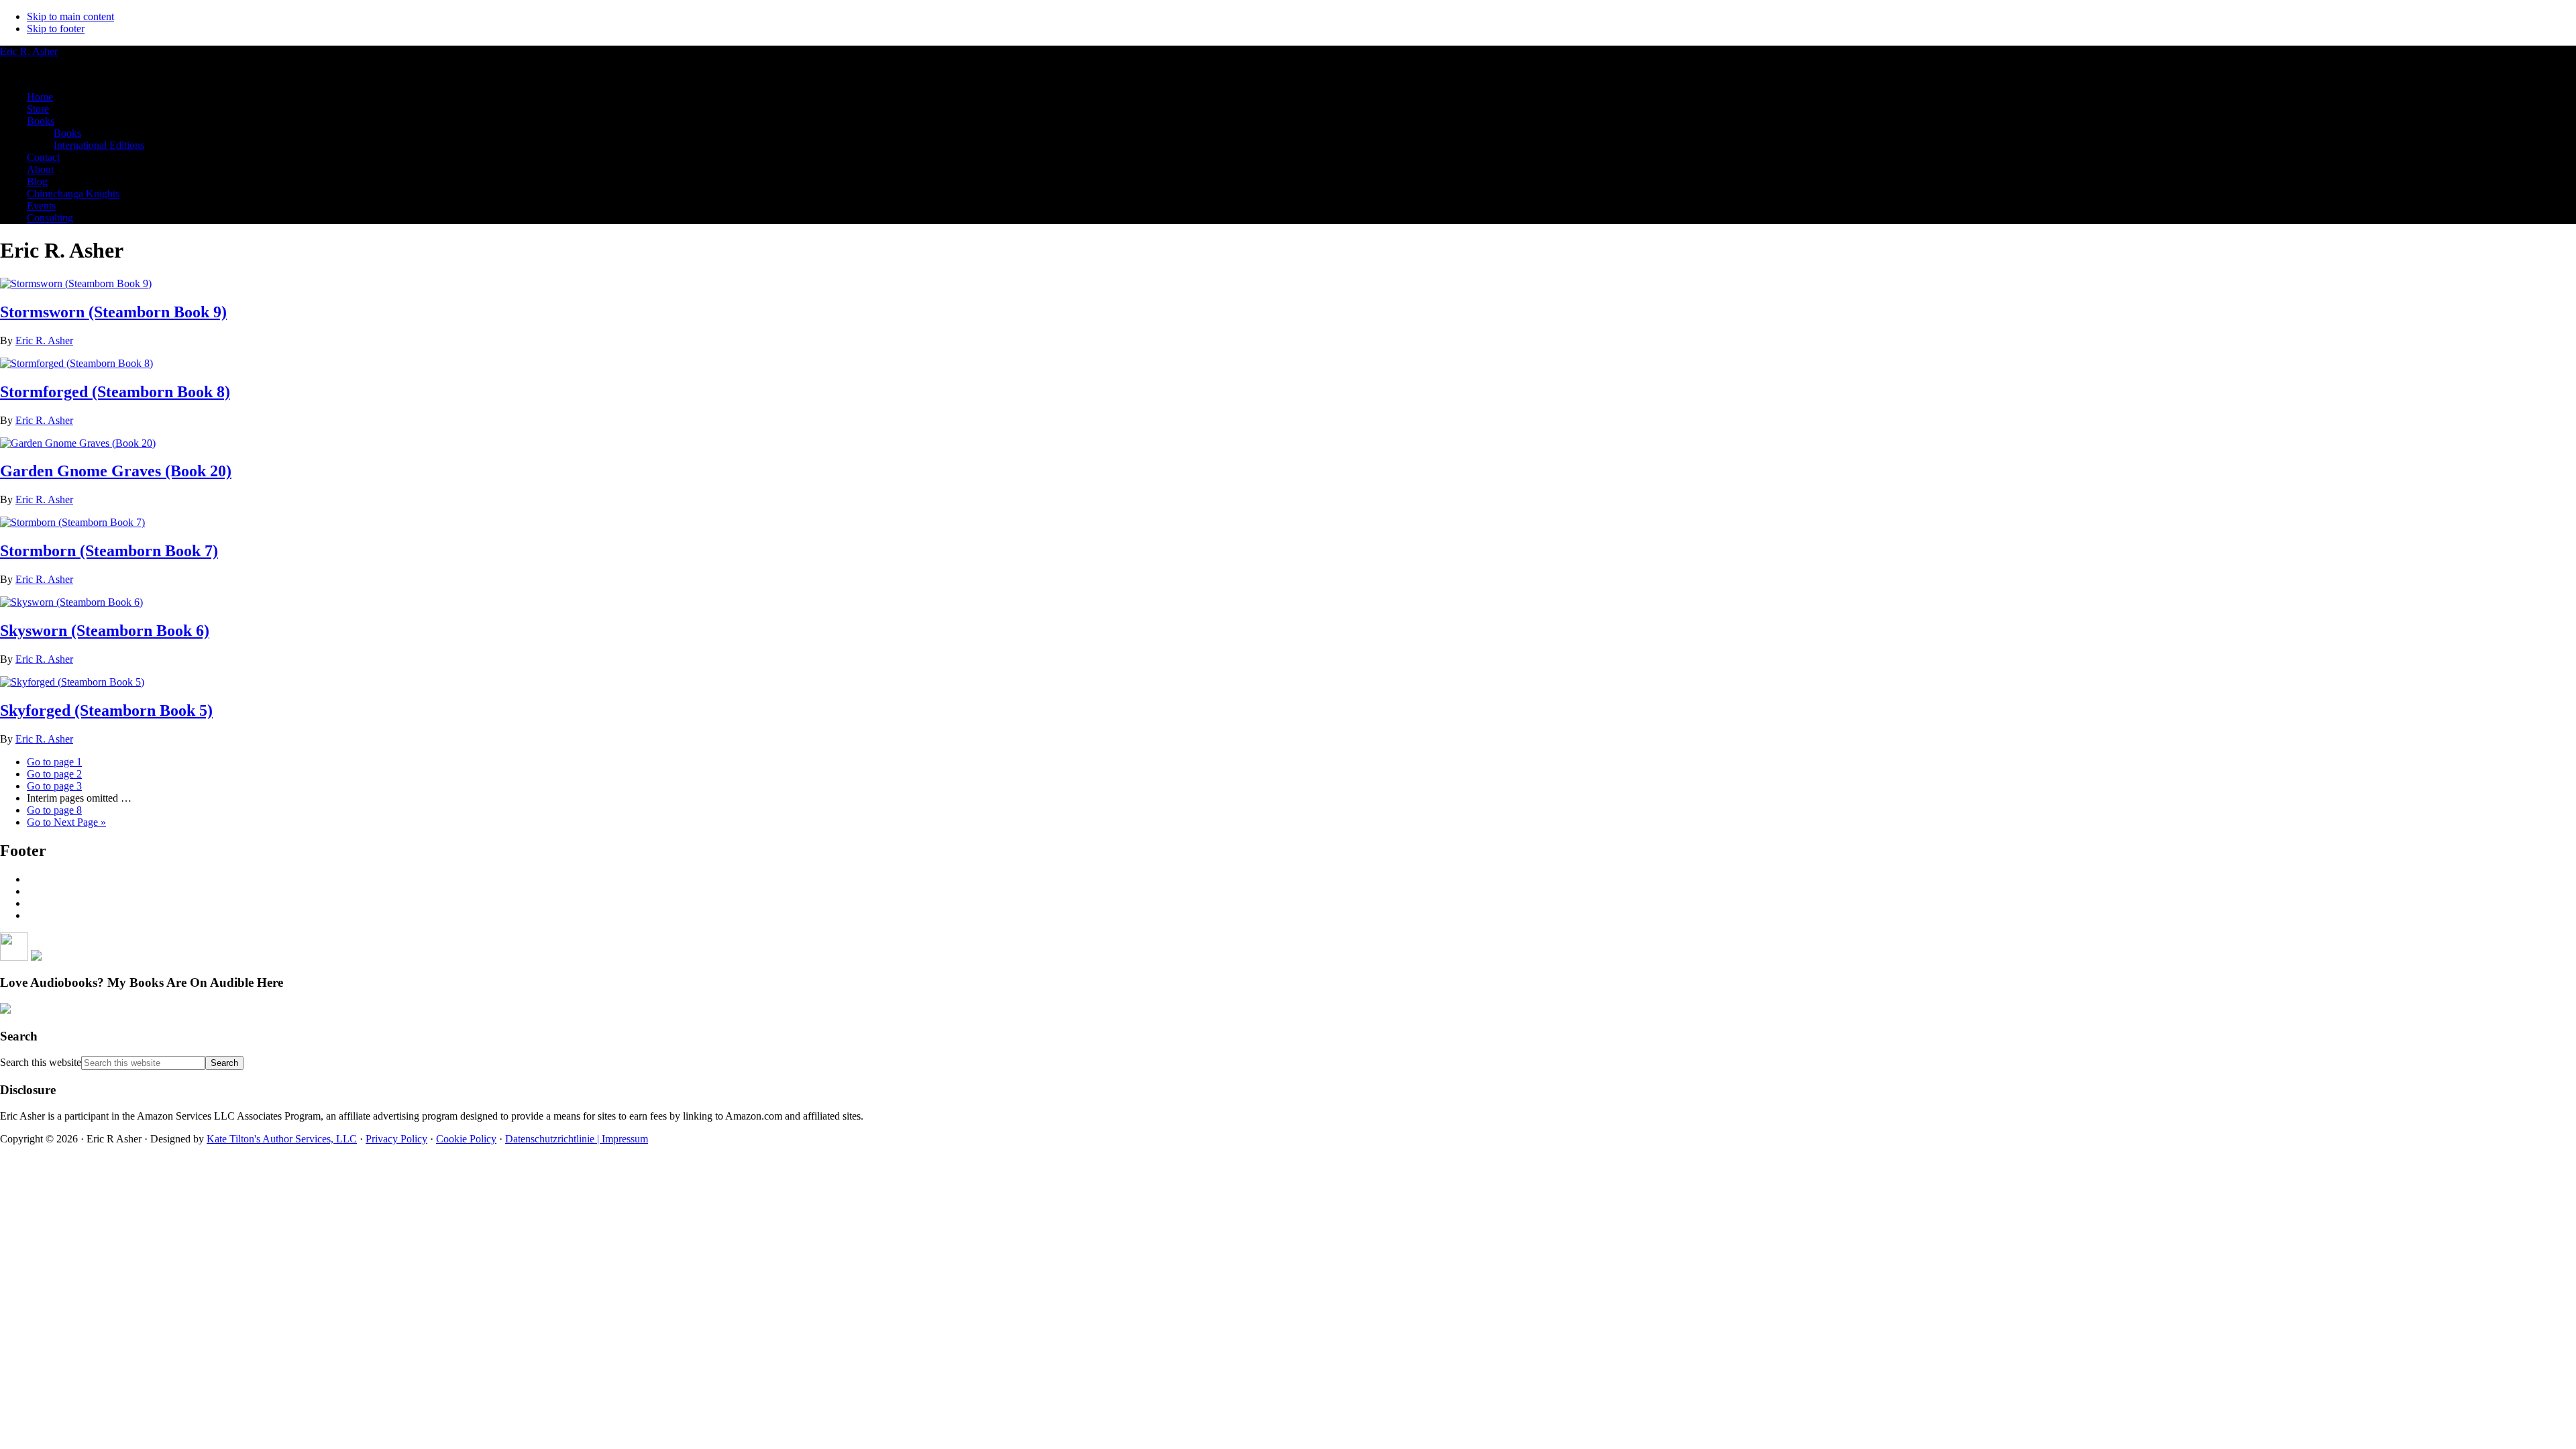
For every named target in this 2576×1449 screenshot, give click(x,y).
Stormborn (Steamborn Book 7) (109, 551)
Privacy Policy (396, 1139)
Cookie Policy (466, 1139)
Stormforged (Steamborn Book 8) (115, 392)
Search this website (41, 1062)
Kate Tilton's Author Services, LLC (282, 1139)
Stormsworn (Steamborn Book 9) (113, 312)
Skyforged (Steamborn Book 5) (106, 710)
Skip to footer (56, 29)
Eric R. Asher (29, 51)
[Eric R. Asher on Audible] (5, 1010)
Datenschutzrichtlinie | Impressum (577, 1139)
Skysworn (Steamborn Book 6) (105, 631)
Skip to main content (70, 16)
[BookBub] (36, 957)
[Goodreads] (14, 957)
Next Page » (66, 822)
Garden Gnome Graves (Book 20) (116, 471)
